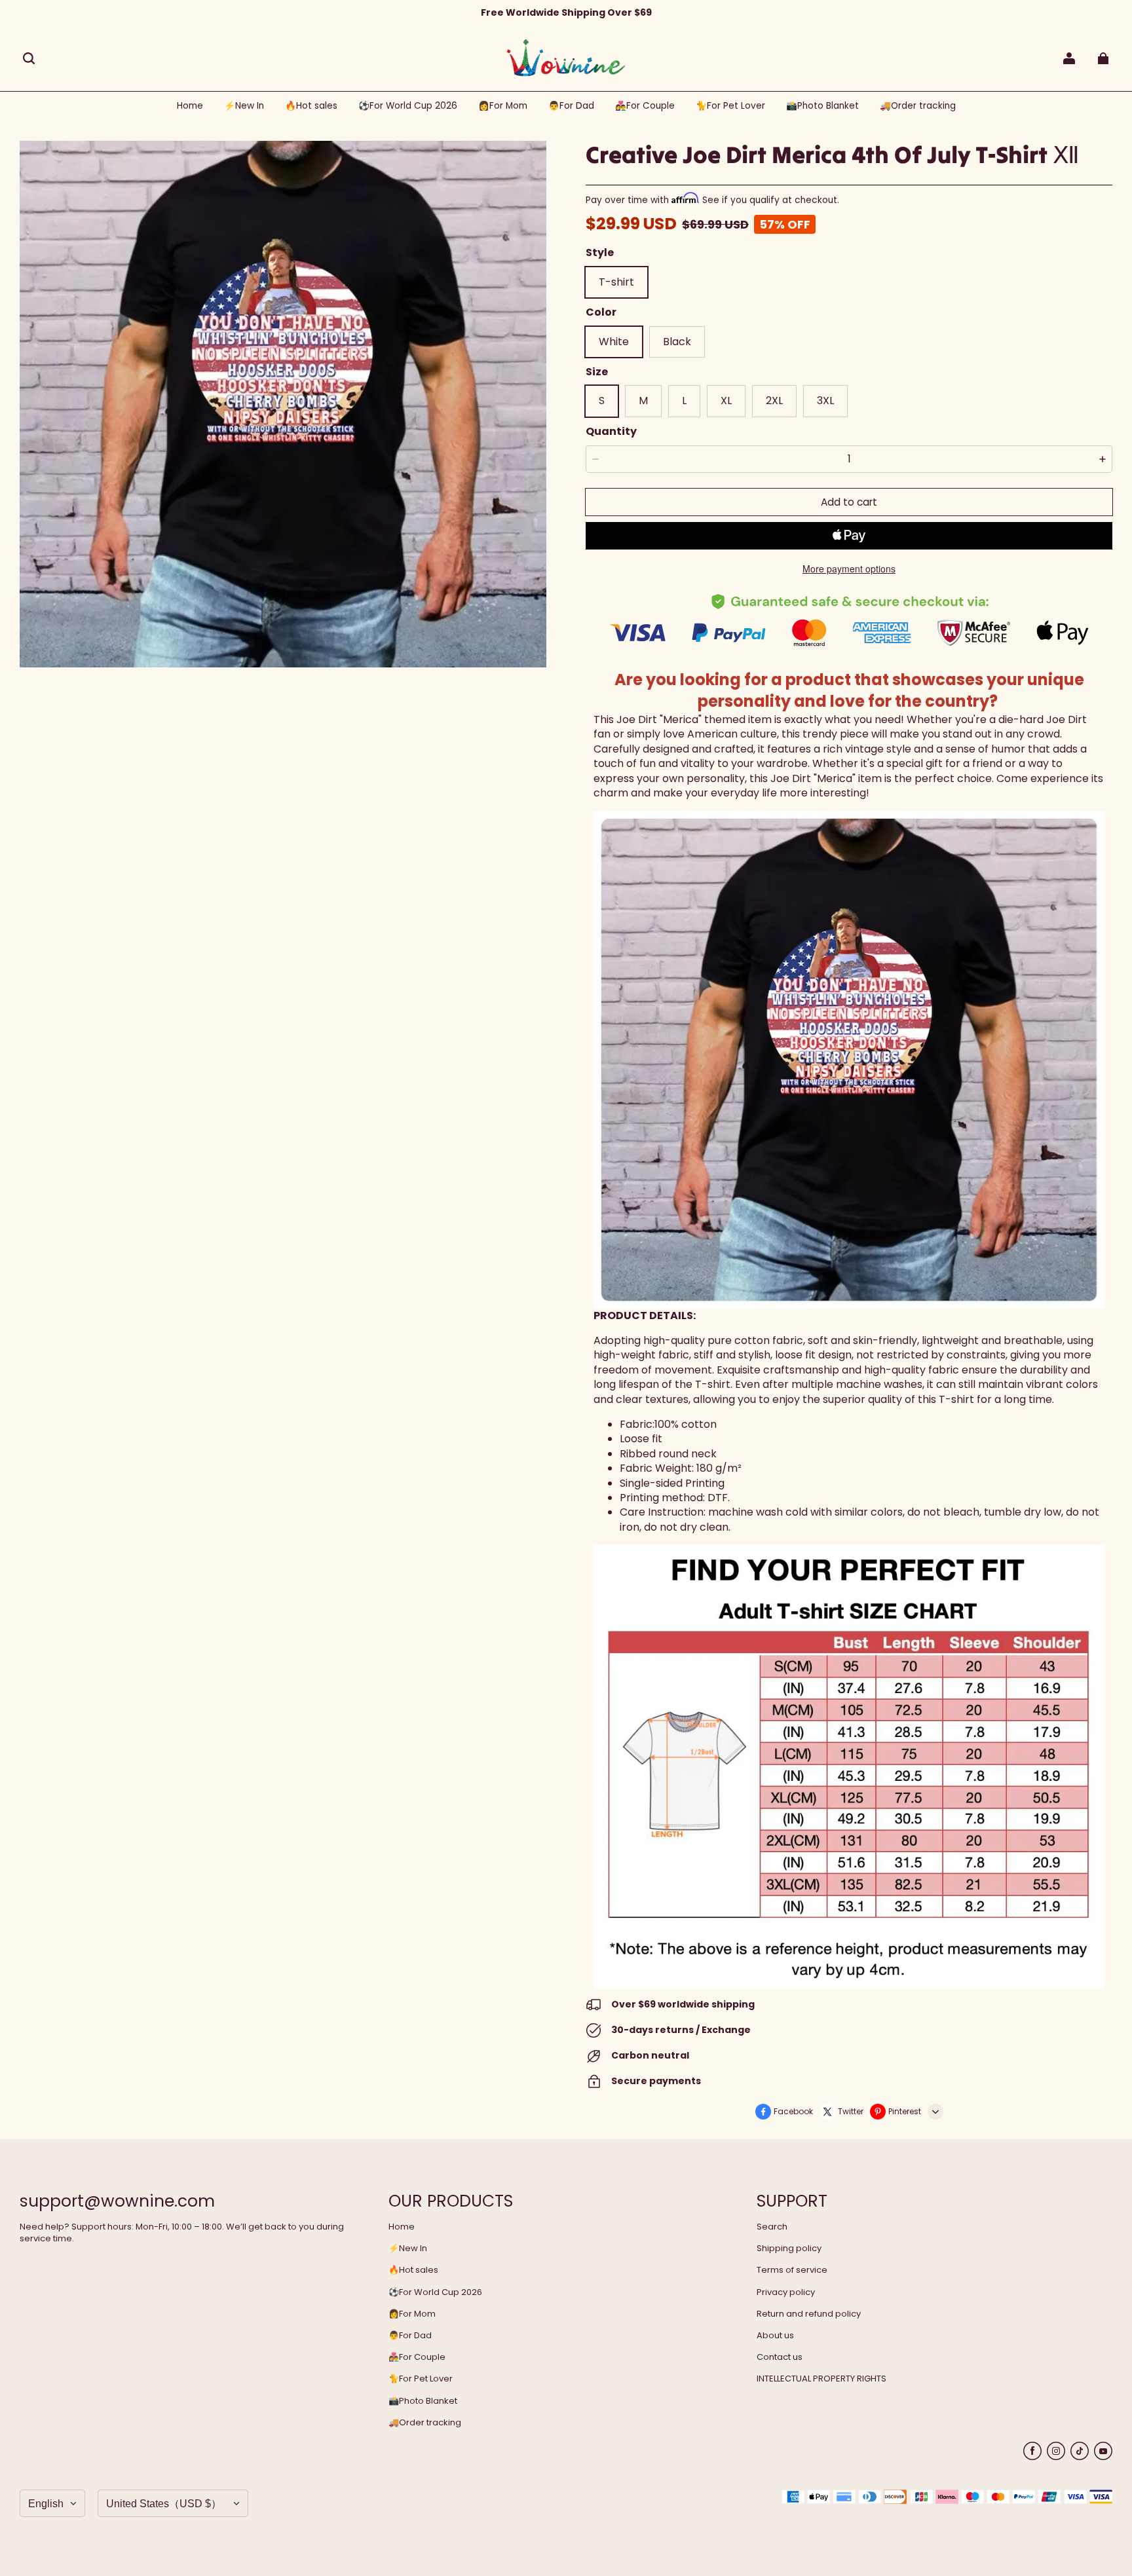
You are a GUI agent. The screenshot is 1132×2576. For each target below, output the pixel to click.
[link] (408, 106)
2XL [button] (774, 401)
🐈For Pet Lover (421, 2379)
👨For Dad (410, 2336)
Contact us (780, 2357)
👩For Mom (412, 2314)
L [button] (684, 401)
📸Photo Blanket (423, 2401)
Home (402, 2227)
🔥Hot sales (413, 2270)
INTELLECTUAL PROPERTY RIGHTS (821, 2379)
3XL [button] (825, 401)
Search (772, 2227)
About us (775, 2336)
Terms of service (792, 2270)
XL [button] (726, 401)
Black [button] (677, 342)
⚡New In (408, 2249)
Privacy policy (786, 2292)
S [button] (602, 401)
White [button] (614, 342)
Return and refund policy (809, 2314)
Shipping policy (789, 2249)
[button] (29, 58)
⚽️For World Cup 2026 (435, 2292)
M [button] (643, 401)
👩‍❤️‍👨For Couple (417, 2357)
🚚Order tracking (425, 2423)
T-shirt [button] (616, 282)
